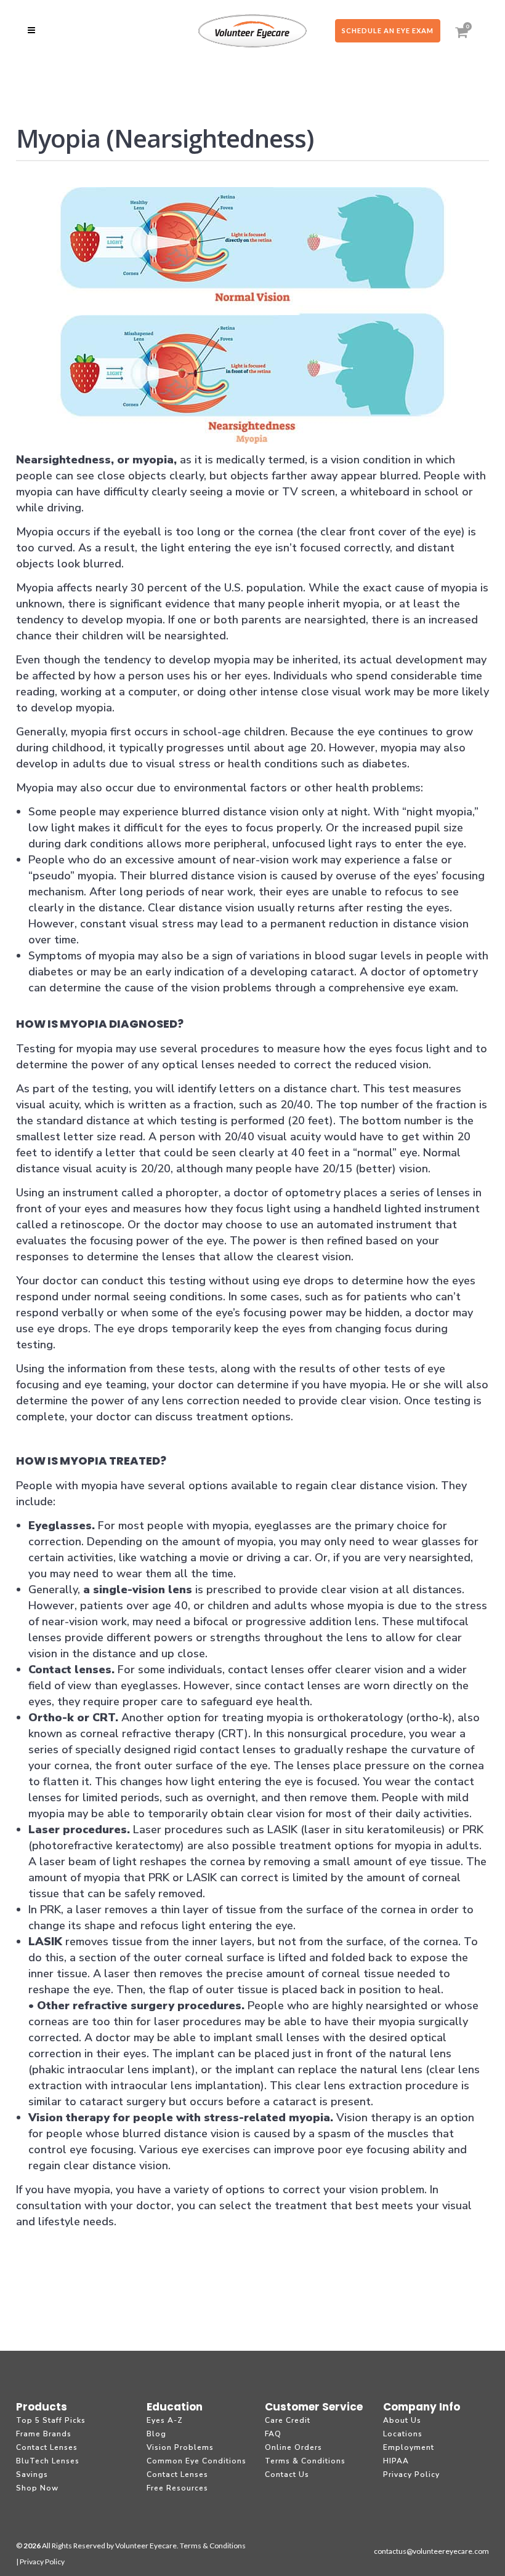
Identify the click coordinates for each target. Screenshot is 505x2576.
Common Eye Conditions (196, 2461)
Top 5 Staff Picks (51, 2420)
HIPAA (396, 2461)
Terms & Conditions (305, 2461)
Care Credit (288, 2420)
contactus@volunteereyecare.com (431, 2551)
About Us (402, 2420)
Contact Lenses (47, 2447)
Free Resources (177, 2488)
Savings (32, 2474)
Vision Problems (180, 2447)
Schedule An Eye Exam (388, 30)
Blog (156, 2434)
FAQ (273, 2434)
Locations (403, 2434)
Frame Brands (44, 2434)
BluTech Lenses (48, 2461)
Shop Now (37, 2488)
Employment (409, 2447)
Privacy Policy (411, 2474)
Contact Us (287, 2474)
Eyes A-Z (165, 2420)
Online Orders (293, 2447)
